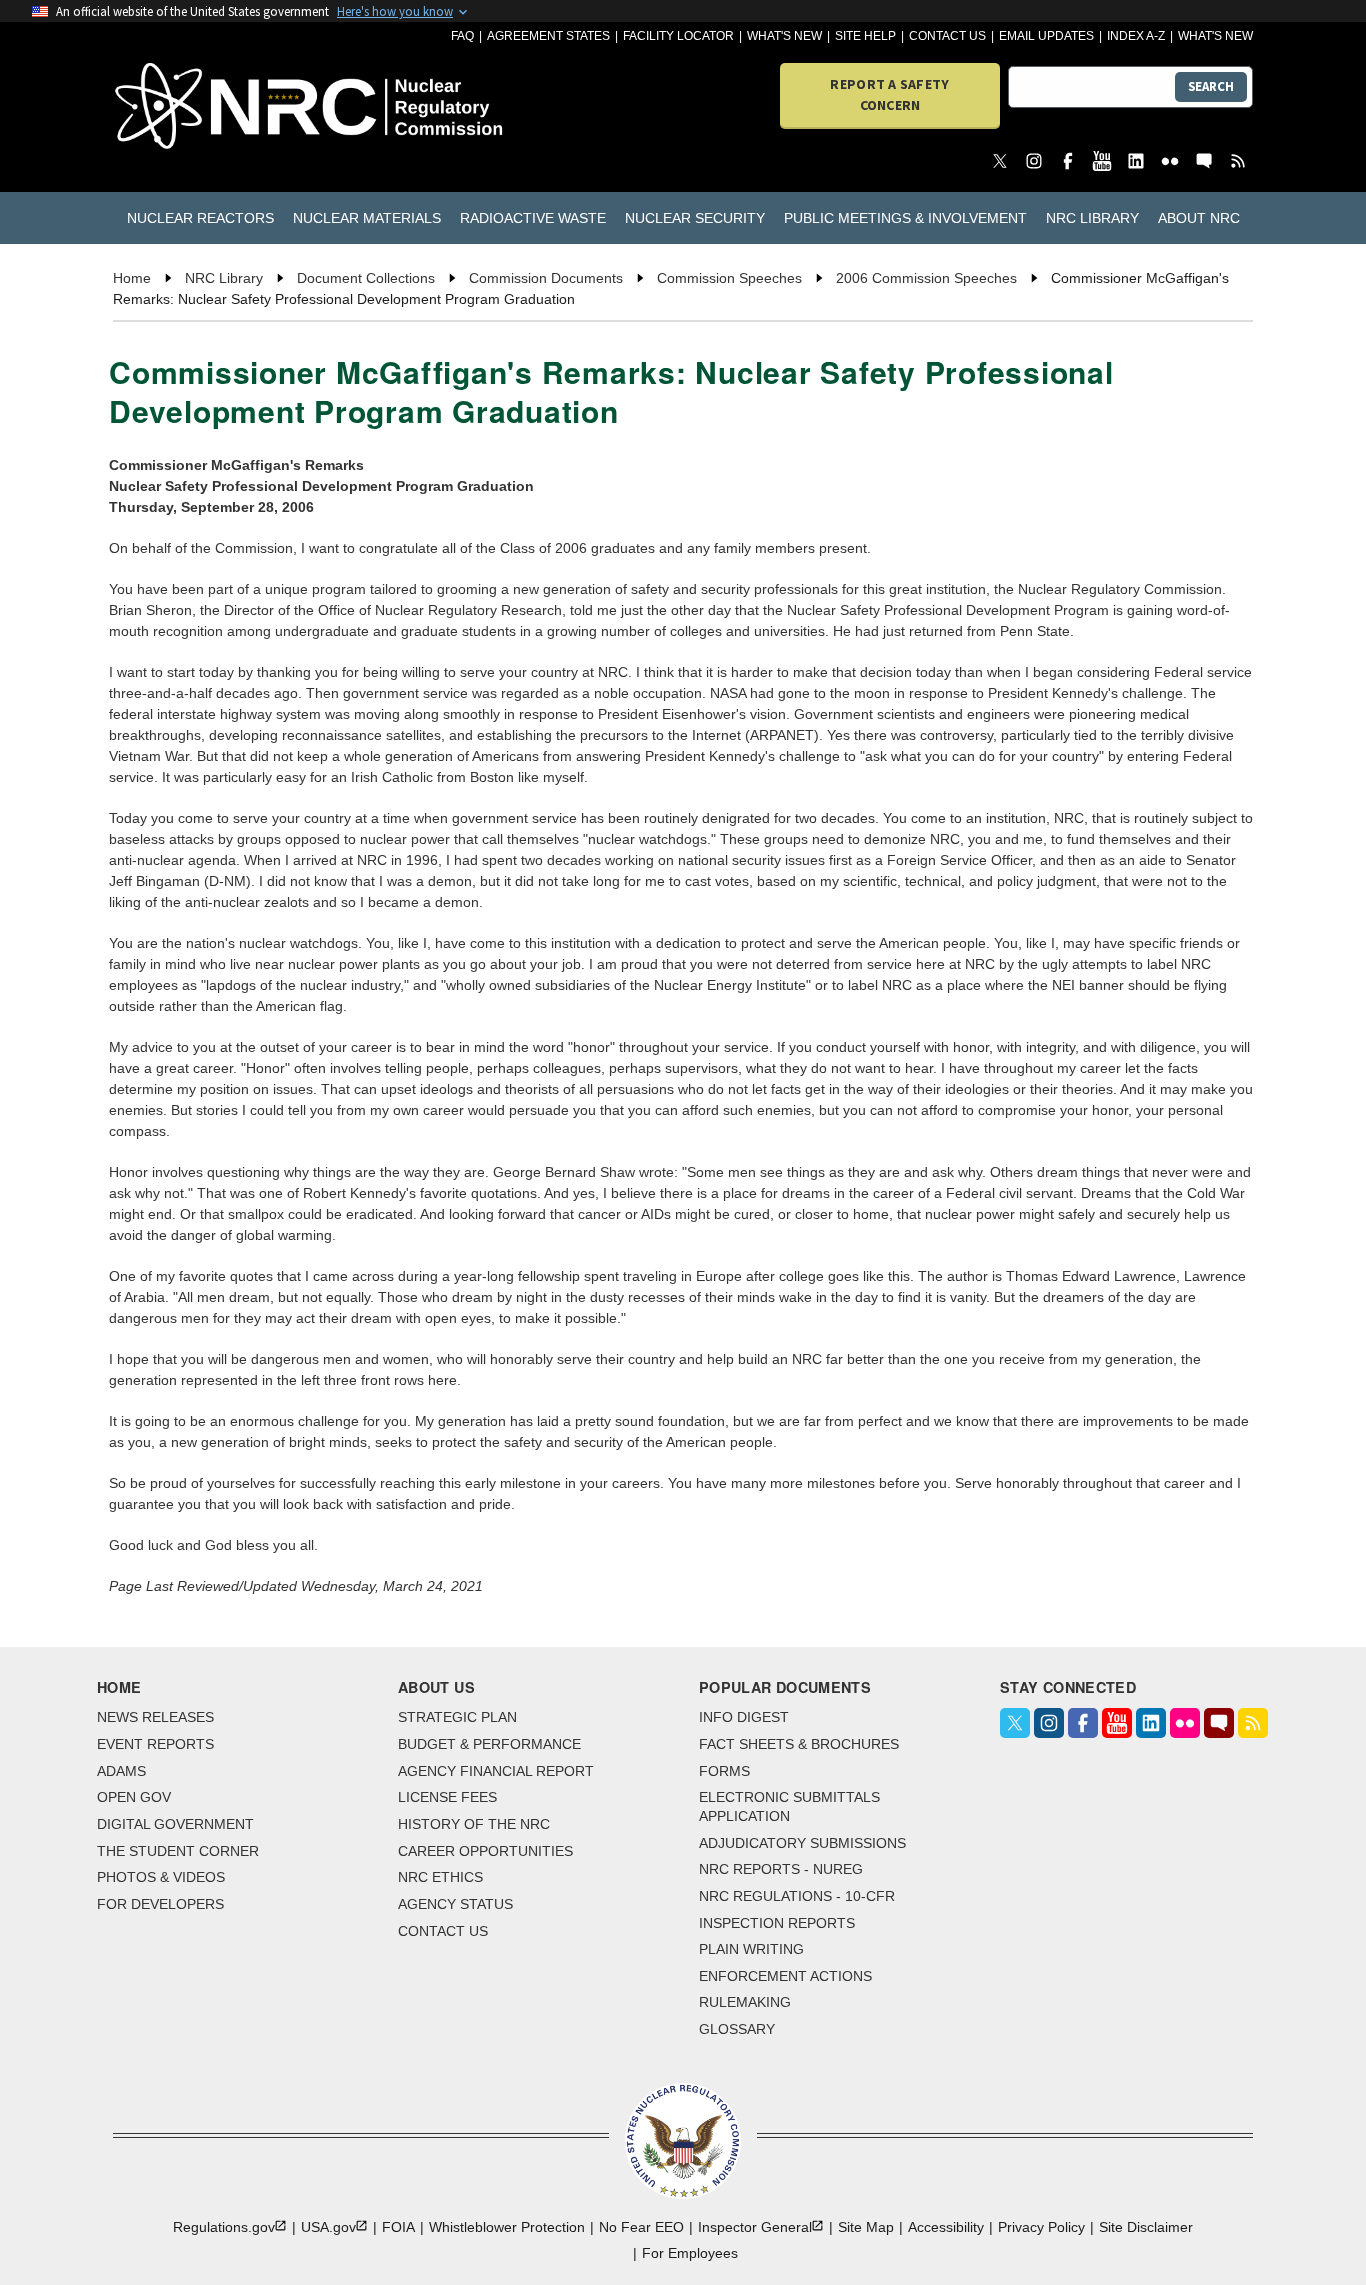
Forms (724, 1771)
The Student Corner (178, 1851)
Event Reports (155, 1744)
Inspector (755, 2227)
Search (1211, 86)
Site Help (865, 36)
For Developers (160, 1904)
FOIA (398, 2227)
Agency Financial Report (496, 1771)
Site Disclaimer (1146, 2227)
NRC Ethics (440, 1877)
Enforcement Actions (785, 1976)
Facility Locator (678, 36)
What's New (784, 36)
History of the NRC (474, 1824)
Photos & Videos (161, 1877)
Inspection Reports (777, 1923)
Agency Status (455, 1904)
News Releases (155, 1717)
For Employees (690, 2253)
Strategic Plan (457, 1717)
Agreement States (548, 36)
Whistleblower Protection (507, 2227)
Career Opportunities (485, 1851)
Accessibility (946, 2227)
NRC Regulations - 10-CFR (797, 1896)
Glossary (737, 2029)
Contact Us (947, 36)
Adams (121, 1771)
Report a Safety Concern (889, 94)
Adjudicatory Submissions (802, 1843)
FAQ (462, 36)
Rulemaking (745, 2002)
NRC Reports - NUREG (781, 1869)
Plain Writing (751, 1949)
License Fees (447, 1797)
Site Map (866, 2227)
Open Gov (134, 1797)
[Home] (204, 107)
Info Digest (744, 1717)
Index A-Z (1136, 36)
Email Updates (1046, 36)
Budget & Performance (489, 1744)
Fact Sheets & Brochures (799, 1744)
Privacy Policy (1041, 2227)
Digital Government (175, 1824)
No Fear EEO (641, 2227)
